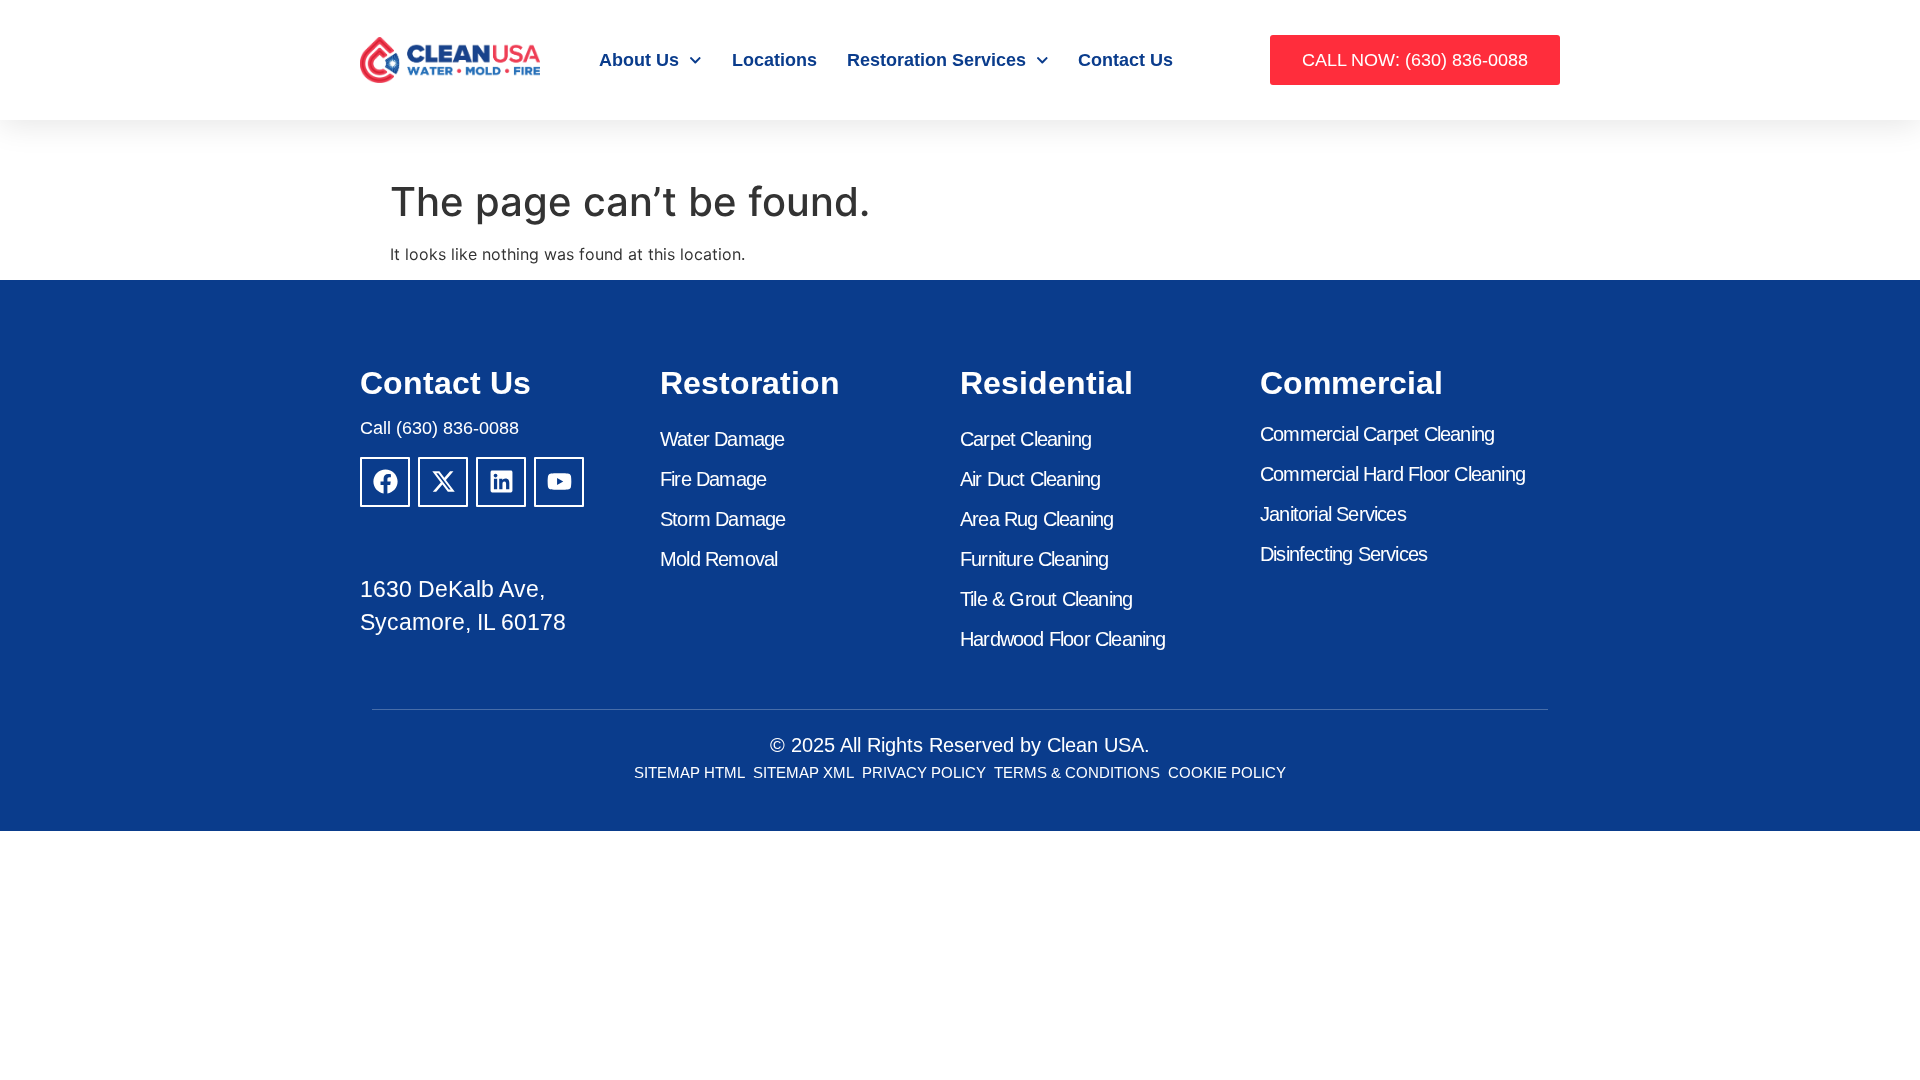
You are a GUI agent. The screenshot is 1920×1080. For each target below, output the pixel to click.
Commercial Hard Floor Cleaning (1392, 474)
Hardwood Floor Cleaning (1063, 639)
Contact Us (1125, 60)
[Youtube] (559, 482)
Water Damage (722, 439)
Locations (774, 60)
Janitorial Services (1333, 514)
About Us (639, 60)
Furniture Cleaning (1034, 559)
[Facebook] (385, 482)
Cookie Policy (1227, 772)
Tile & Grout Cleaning (1046, 599)
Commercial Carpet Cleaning (1377, 434)
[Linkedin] (501, 482)
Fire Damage (713, 479)
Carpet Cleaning (1025, 439)
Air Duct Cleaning (1030, 479)
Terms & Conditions (1077, 772)
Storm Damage (722, 519)
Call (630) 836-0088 (439, 428)
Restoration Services (936, 60)
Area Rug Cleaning (1036, 519)
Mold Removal (718, 559)
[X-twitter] (443, 482)
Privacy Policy (924, 772)
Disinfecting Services (1343, 554)
